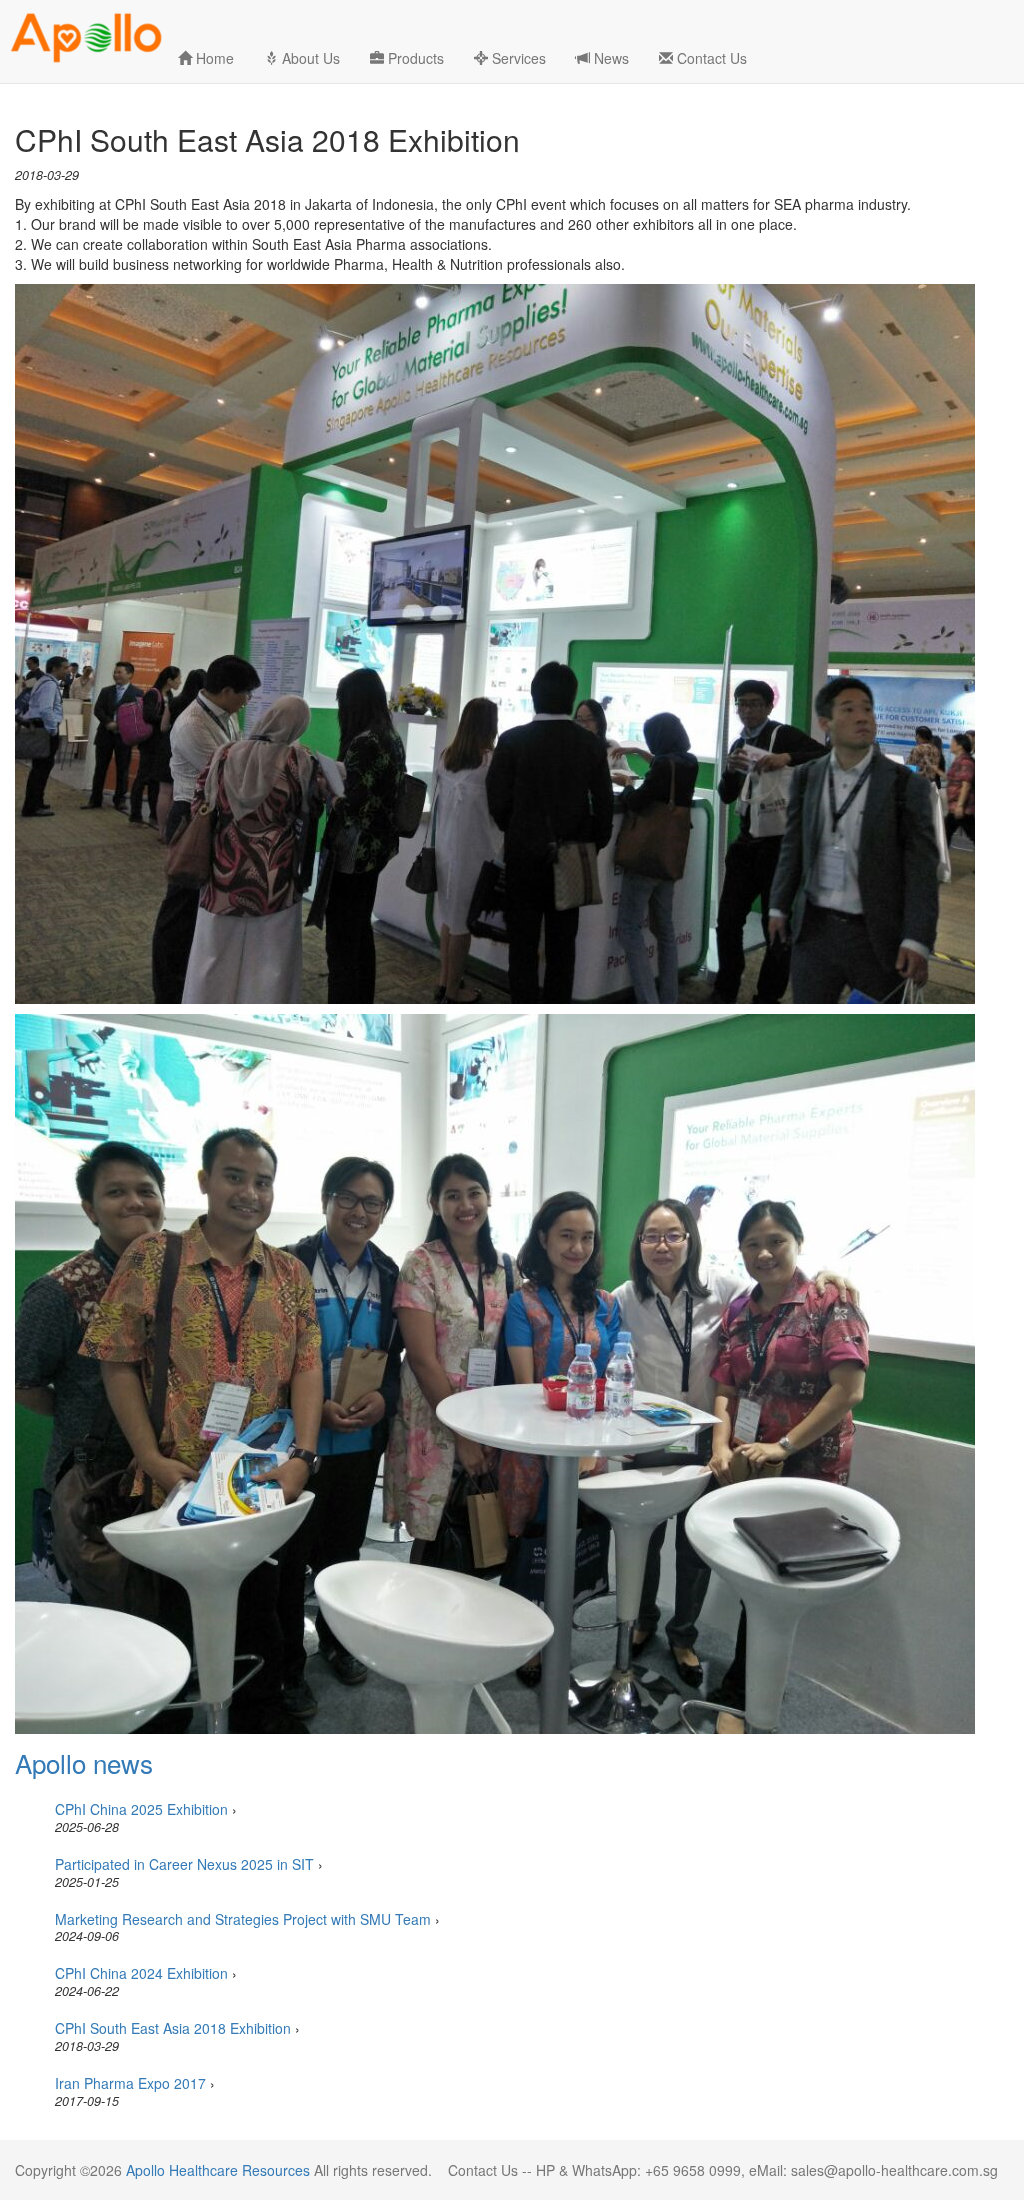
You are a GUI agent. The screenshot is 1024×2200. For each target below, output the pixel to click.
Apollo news (84, 1762)
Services (517, 58)
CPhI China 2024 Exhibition (141, 1973)
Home (213, 58)
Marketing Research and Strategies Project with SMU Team (243, 1919)
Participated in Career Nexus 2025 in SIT (184, 1864)
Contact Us (710, 58)
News (609, 58)
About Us (309, 58)
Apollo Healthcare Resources (218, 2170)
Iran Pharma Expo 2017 (130, 2083)
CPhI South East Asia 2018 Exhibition (173, 2028)
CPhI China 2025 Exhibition (141, 1809)
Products (414, 58)
